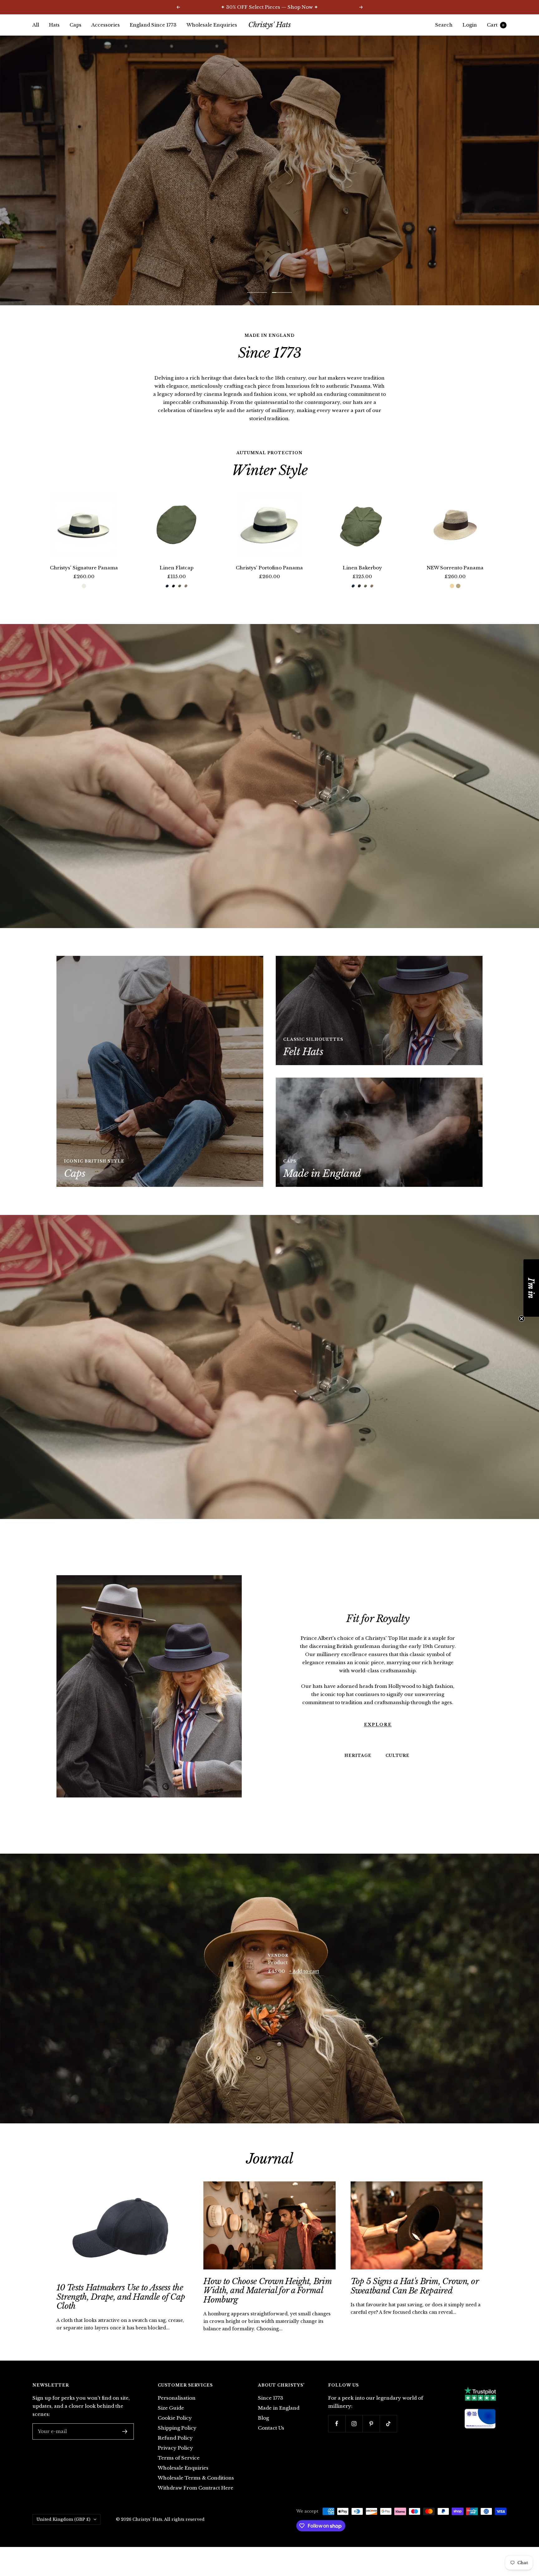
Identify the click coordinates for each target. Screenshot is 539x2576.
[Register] (125, 2446)
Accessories (106, 25)
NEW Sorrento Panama (455, 582)
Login (470, 25)
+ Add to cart (304, 1986)
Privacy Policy (175, 2463)
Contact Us (271, 2443)
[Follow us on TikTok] (388, 2438)
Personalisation (177, 2413)
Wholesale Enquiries (212, 25)
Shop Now (269, 177)
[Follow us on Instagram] (354, 2438)
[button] (531, 1288)
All (36, 25)
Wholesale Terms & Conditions (196, 2492)
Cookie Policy (175, 2433)
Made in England (279, 2423)
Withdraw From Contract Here (196, 2502)
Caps (75, 25)
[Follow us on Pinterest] (371, 2438)
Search (444, 25)
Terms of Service (179, 2473)
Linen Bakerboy (362, 582)
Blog (263, 2433)
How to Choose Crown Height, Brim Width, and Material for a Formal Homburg (267, 2305)
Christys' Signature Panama (84, 582)
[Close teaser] (522, 1319)
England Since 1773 (153, 25)
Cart (496, 25)
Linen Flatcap (177, 582)
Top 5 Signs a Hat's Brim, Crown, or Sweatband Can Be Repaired (415, 2301)
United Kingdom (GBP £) (63, 2534)
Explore (378, 1739)
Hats (54, 25)
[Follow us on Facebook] (337, 2438)
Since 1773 (271, 2413)
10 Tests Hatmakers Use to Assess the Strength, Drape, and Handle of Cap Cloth (121, 2311)
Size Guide (171, 2423)
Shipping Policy (177, 2443)
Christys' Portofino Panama (269, 582)
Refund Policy (175, 2453)
